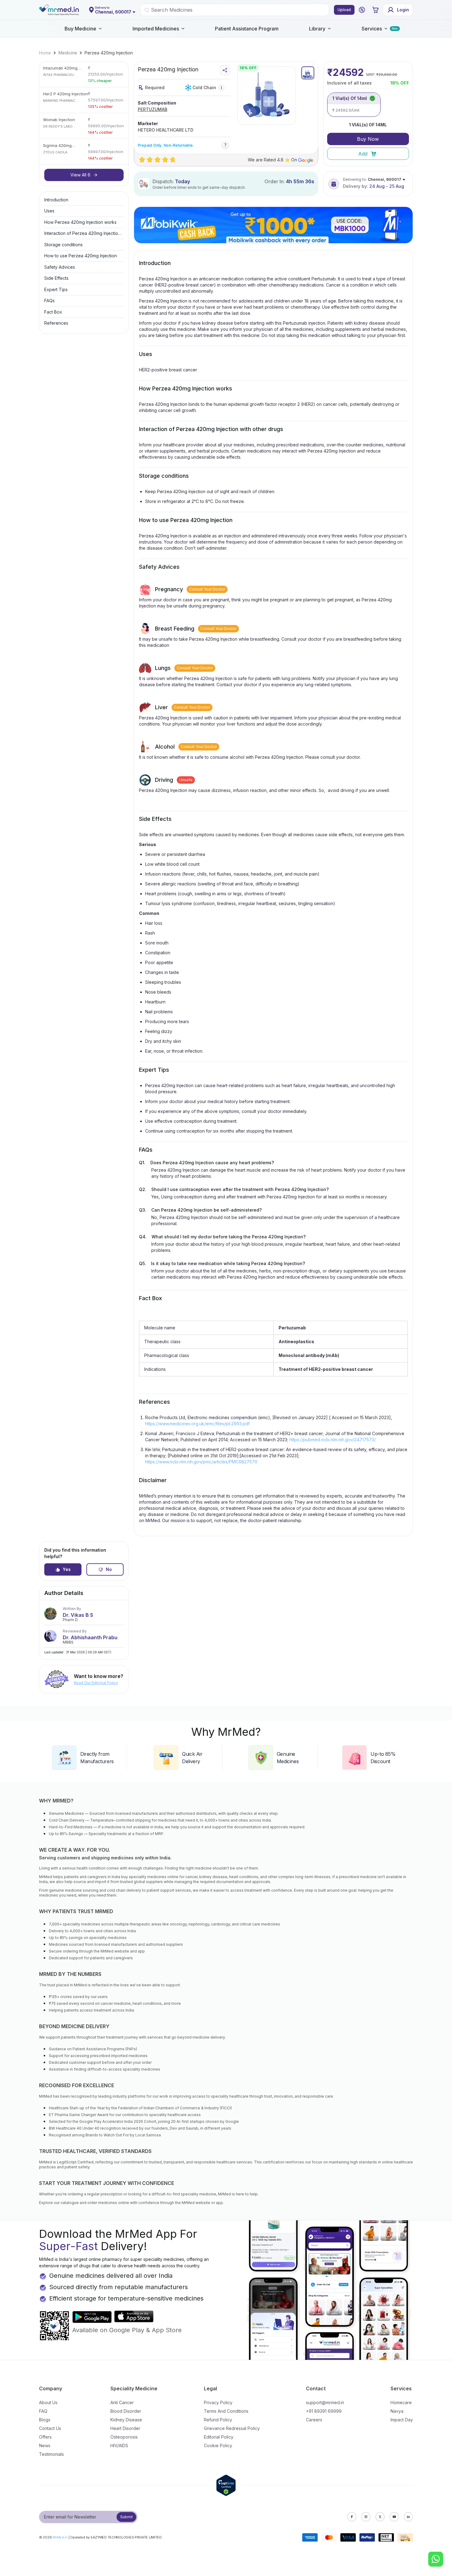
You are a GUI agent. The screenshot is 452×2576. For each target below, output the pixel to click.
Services (372, 29)
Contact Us (50, 2428)
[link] (45, 53)
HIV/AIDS (119, 2445)
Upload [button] (344, 10)
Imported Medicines (156, 29)
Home (45, 53)
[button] (362, 10)
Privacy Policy (218, 2402)
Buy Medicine (80, 29)
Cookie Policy (218, 2445)
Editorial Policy (219, 2437)
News (45, 2445)
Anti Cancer (122, 2402)
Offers (45, 2437)
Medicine (68, 53)
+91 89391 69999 (324, 2411)
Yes (67, 1569)
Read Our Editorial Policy (96, 1683)
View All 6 (80, 175)
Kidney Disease (126, 2420)
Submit (127, 2517)
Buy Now (368, 139)
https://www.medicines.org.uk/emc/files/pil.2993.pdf (197, 1424)
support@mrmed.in (325, 2402)
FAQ (43, 2411)
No (109, 1569)
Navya (397, 2411)
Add (363, 154)
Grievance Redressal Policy (232, 2428)
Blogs (45, 2420)
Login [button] (403, 10)
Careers (314, 2420)
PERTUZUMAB (153, 109)
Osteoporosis (124, 2437)
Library (317, 29)
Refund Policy (218, 2420)
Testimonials (52, 2454)
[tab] (308, 73)
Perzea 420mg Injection (109, 53)
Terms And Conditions (226, 2411)
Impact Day (402, 2420)
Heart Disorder (125, 2428)
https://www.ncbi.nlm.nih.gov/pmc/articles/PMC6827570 (201, 1462)
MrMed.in (60, 2537)
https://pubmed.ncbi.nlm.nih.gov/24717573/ (333, 1440)
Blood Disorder (126, 2411)
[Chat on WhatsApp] (436, 2560)
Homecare (401, 2402)
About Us (48, 2402)
